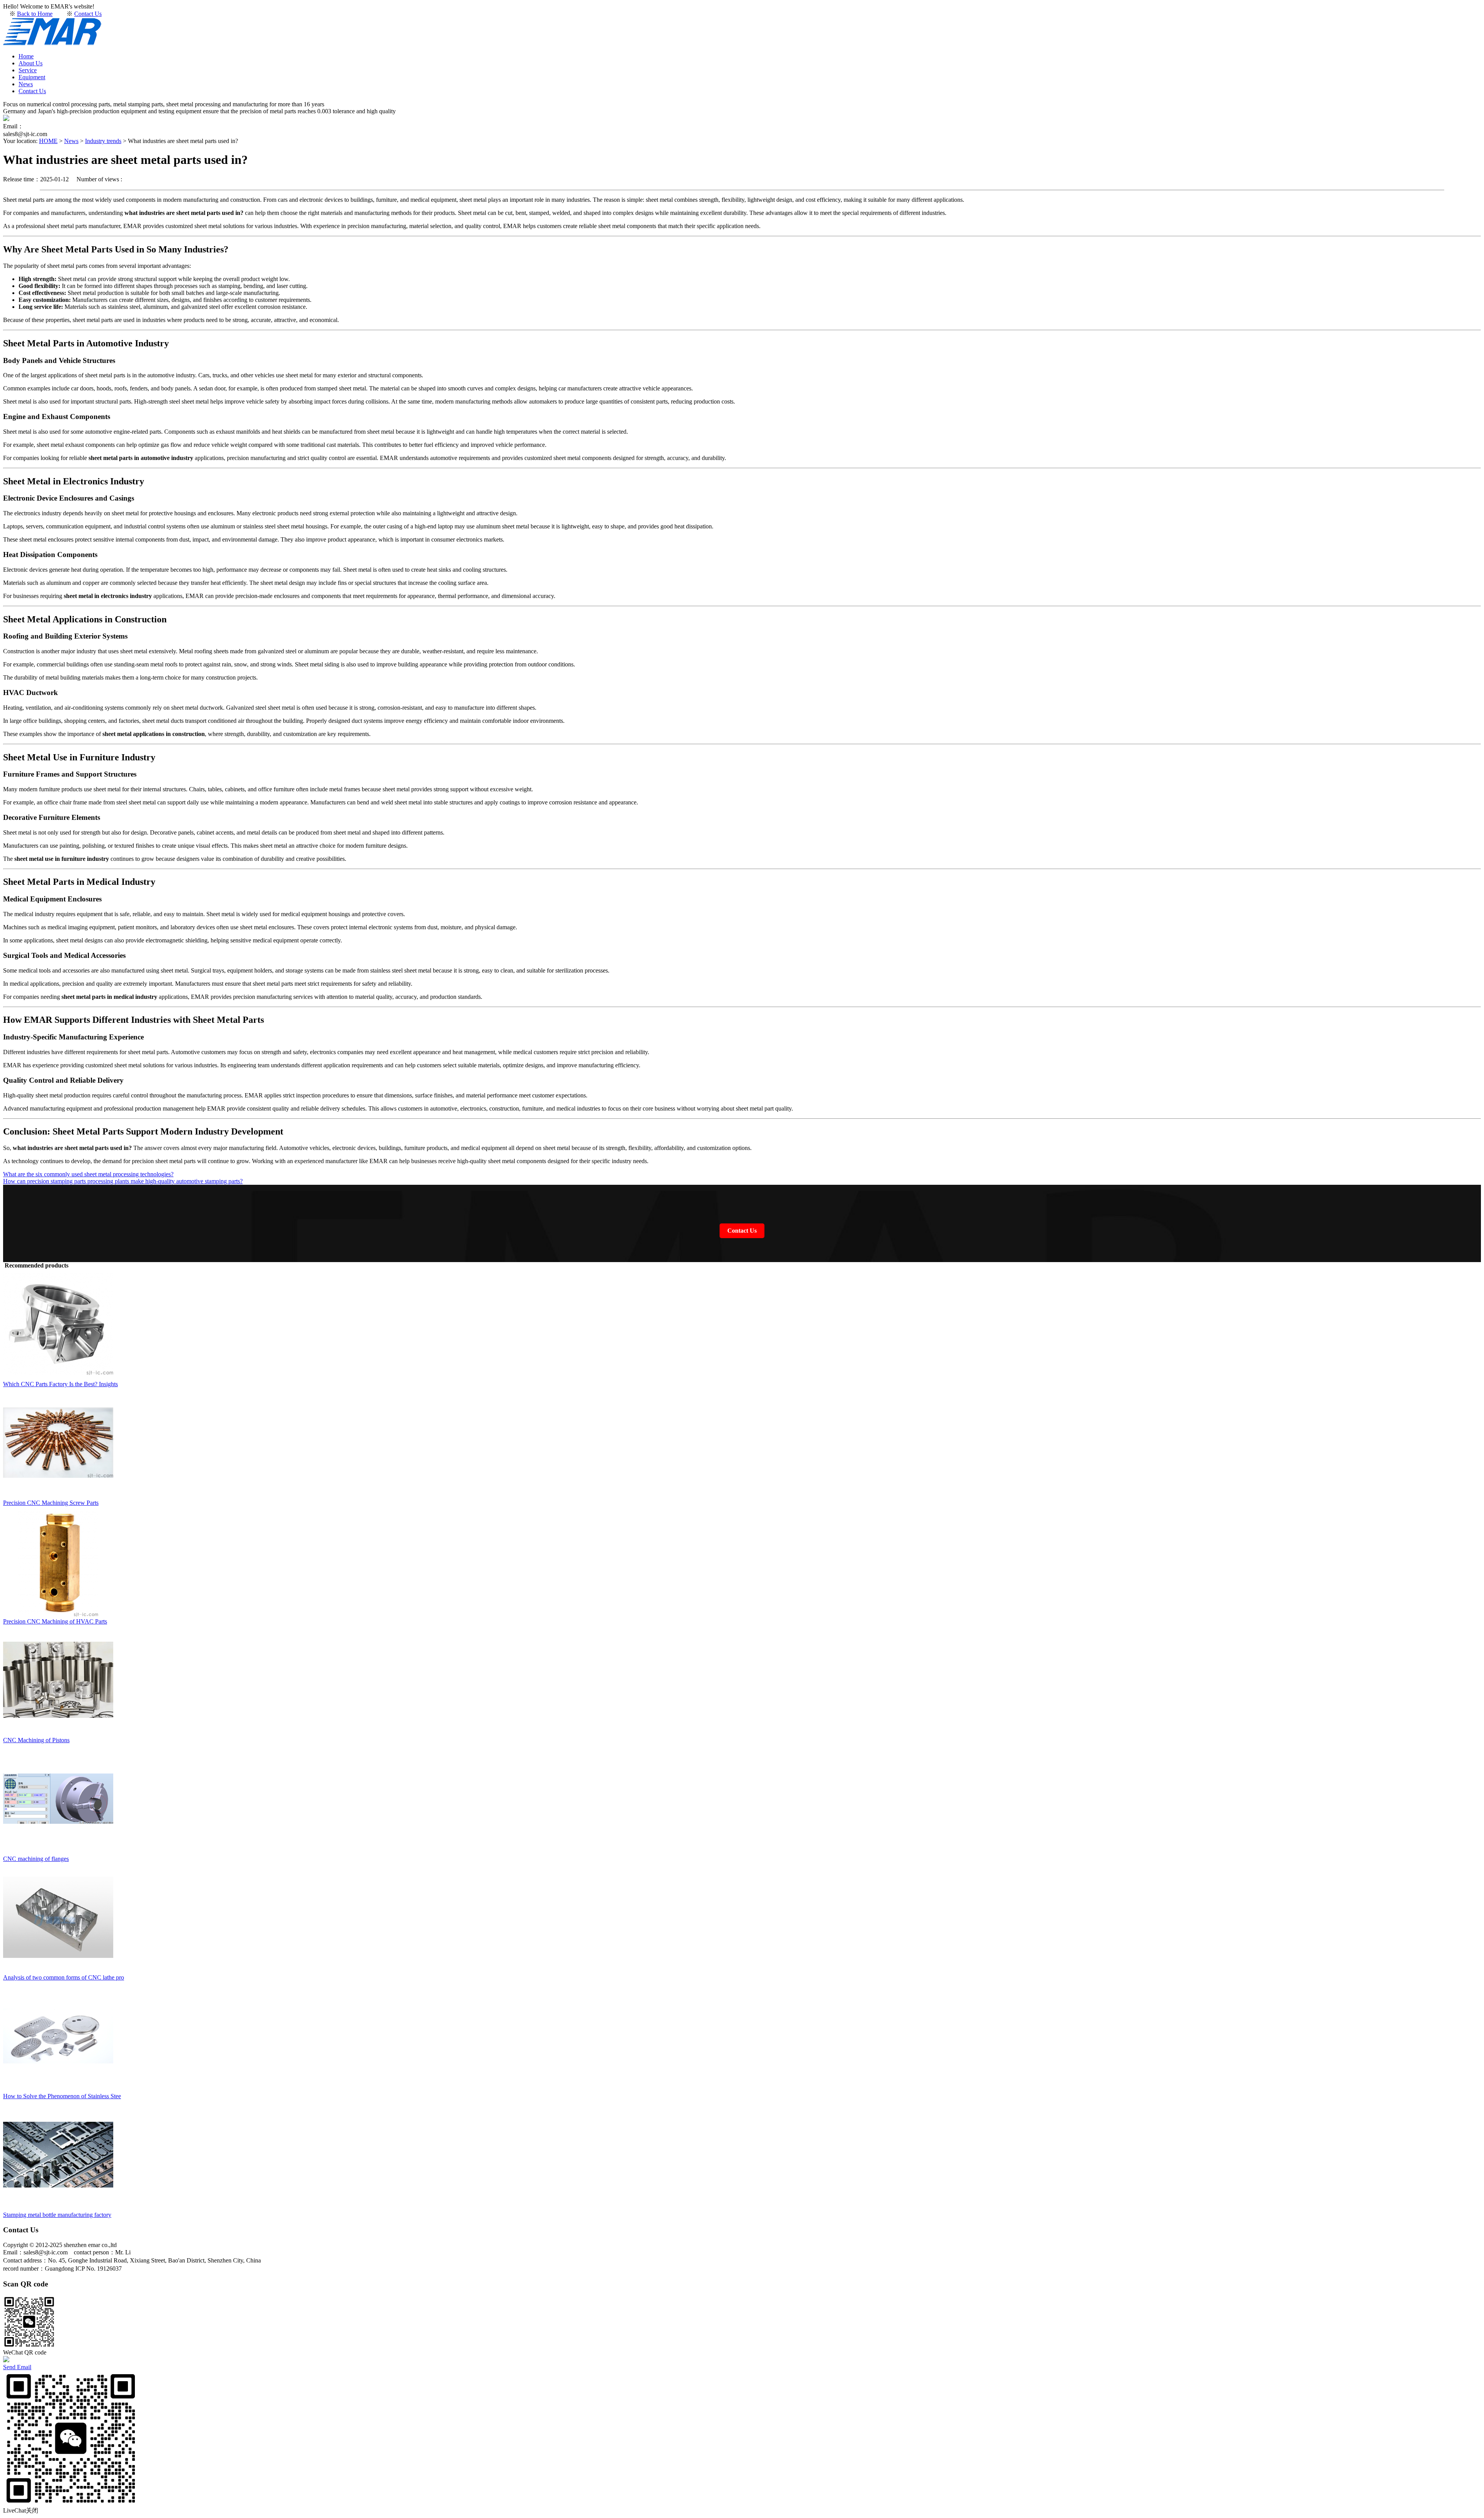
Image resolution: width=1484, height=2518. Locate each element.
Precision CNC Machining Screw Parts (51, 1503)
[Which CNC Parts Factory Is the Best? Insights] (58, 1377)
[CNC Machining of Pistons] (58, 1733)
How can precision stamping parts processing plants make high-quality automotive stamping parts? (123, 1181)
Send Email (17, 2367)
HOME (48, 141)
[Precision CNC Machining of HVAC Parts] (58, 1614)
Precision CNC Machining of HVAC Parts (55, 1621)
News (26, 84)
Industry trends (103, 141)
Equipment (32, 77)
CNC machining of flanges (36, 1859)
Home (26, 56)
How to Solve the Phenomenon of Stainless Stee (62, 2096)
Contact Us (88, 14)
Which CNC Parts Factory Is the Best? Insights (60, 1384)
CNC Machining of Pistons (36, 1740)
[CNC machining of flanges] (58, 1852)
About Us (31, 63)
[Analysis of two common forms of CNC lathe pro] (58, 1970)
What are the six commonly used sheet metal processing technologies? (88, 1174)
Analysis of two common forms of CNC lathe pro (64, 1977)
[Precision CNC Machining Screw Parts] (58, 1496)
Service (28, 70)
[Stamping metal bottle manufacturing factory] (58, 2208)
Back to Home (35, 14)
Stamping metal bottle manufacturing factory (57, 2215)
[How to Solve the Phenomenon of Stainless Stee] (58, 2089)
